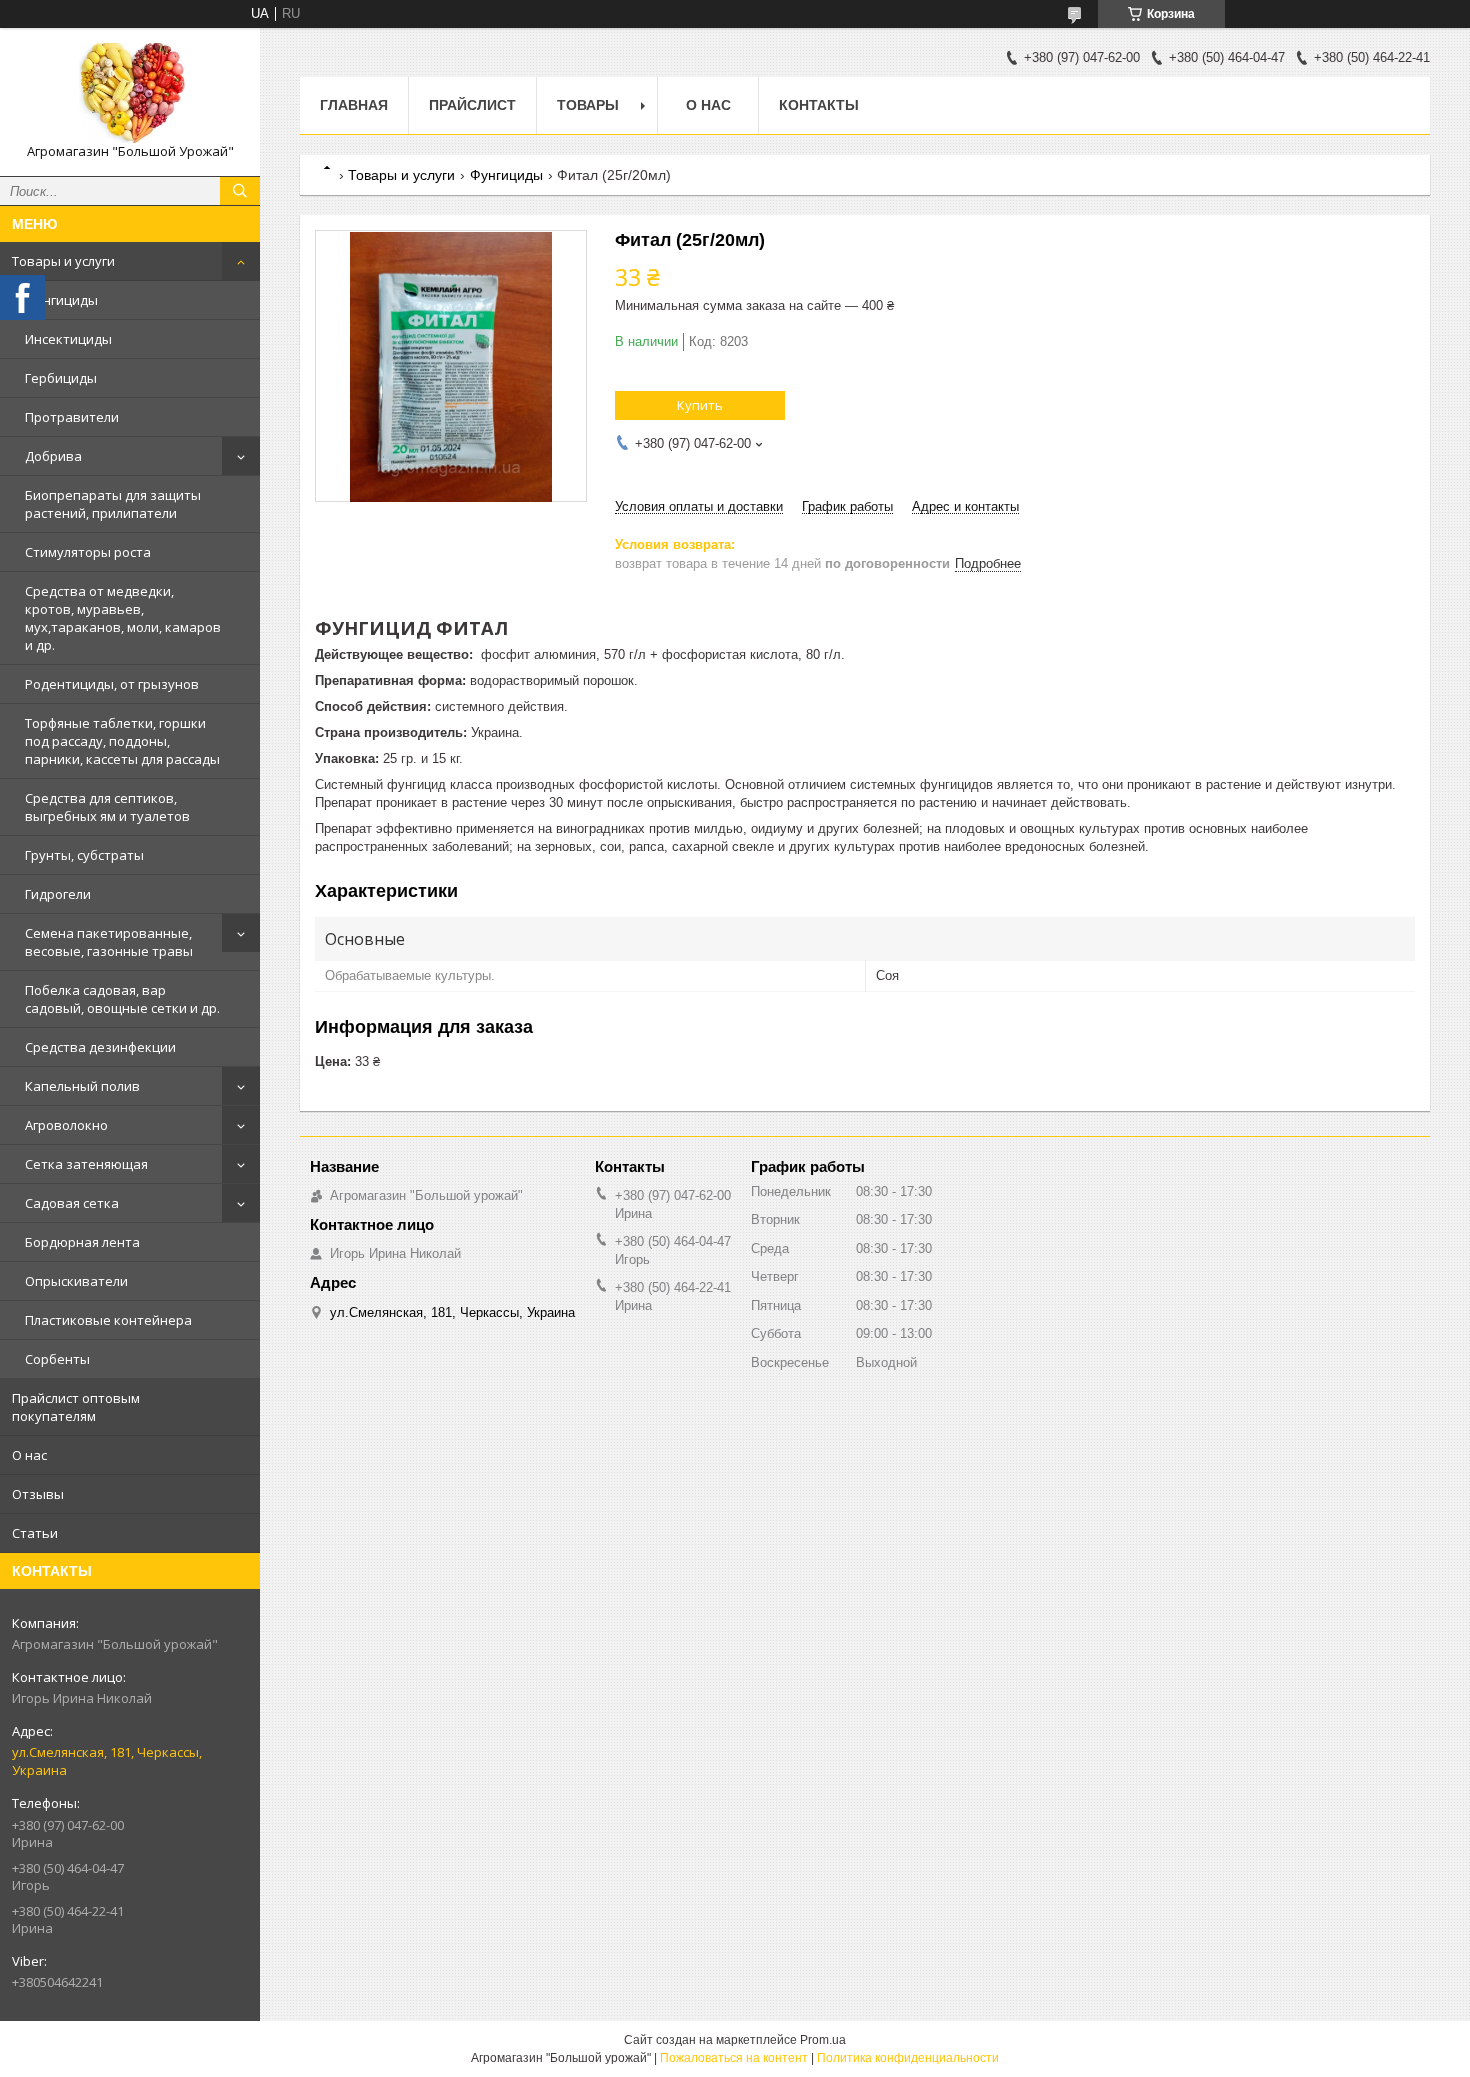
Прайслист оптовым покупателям (76, 1407)
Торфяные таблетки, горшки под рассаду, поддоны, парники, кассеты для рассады (122, 741)
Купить (700, 405)
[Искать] (240, 191)
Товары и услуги (63, 261)
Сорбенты (57, 1359)
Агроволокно (66, 1125)
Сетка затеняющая (86, 1164)
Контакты (819, 105)
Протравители (72, 417)
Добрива (53, 456)
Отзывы (38, 1494)
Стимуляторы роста (88, 552)
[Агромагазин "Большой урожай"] (130, 93)
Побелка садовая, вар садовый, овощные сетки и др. (122, 999)
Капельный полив (82, 1086)
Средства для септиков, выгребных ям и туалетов (107, 807)
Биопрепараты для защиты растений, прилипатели (113, 504)
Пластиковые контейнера (108, 1320)
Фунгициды (61, 300)
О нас (29, 1455)
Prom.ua (823, 2040)
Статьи (35, 1533)
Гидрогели (58, 894)
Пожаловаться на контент (734, 2058)
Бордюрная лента (82, 1242)
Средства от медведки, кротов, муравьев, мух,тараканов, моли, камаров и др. (123, 618)
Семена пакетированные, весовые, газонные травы (109, 942)
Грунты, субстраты (84, 855)
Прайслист (472, 105)
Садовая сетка (72, 1203)
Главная (354, 105)
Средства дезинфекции (100, 1047)
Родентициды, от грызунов (112, 684)
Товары (588, 105)
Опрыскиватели (76, 1281)
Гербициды (61, 378)
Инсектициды (68, 339)
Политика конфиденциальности (908, 2058)
